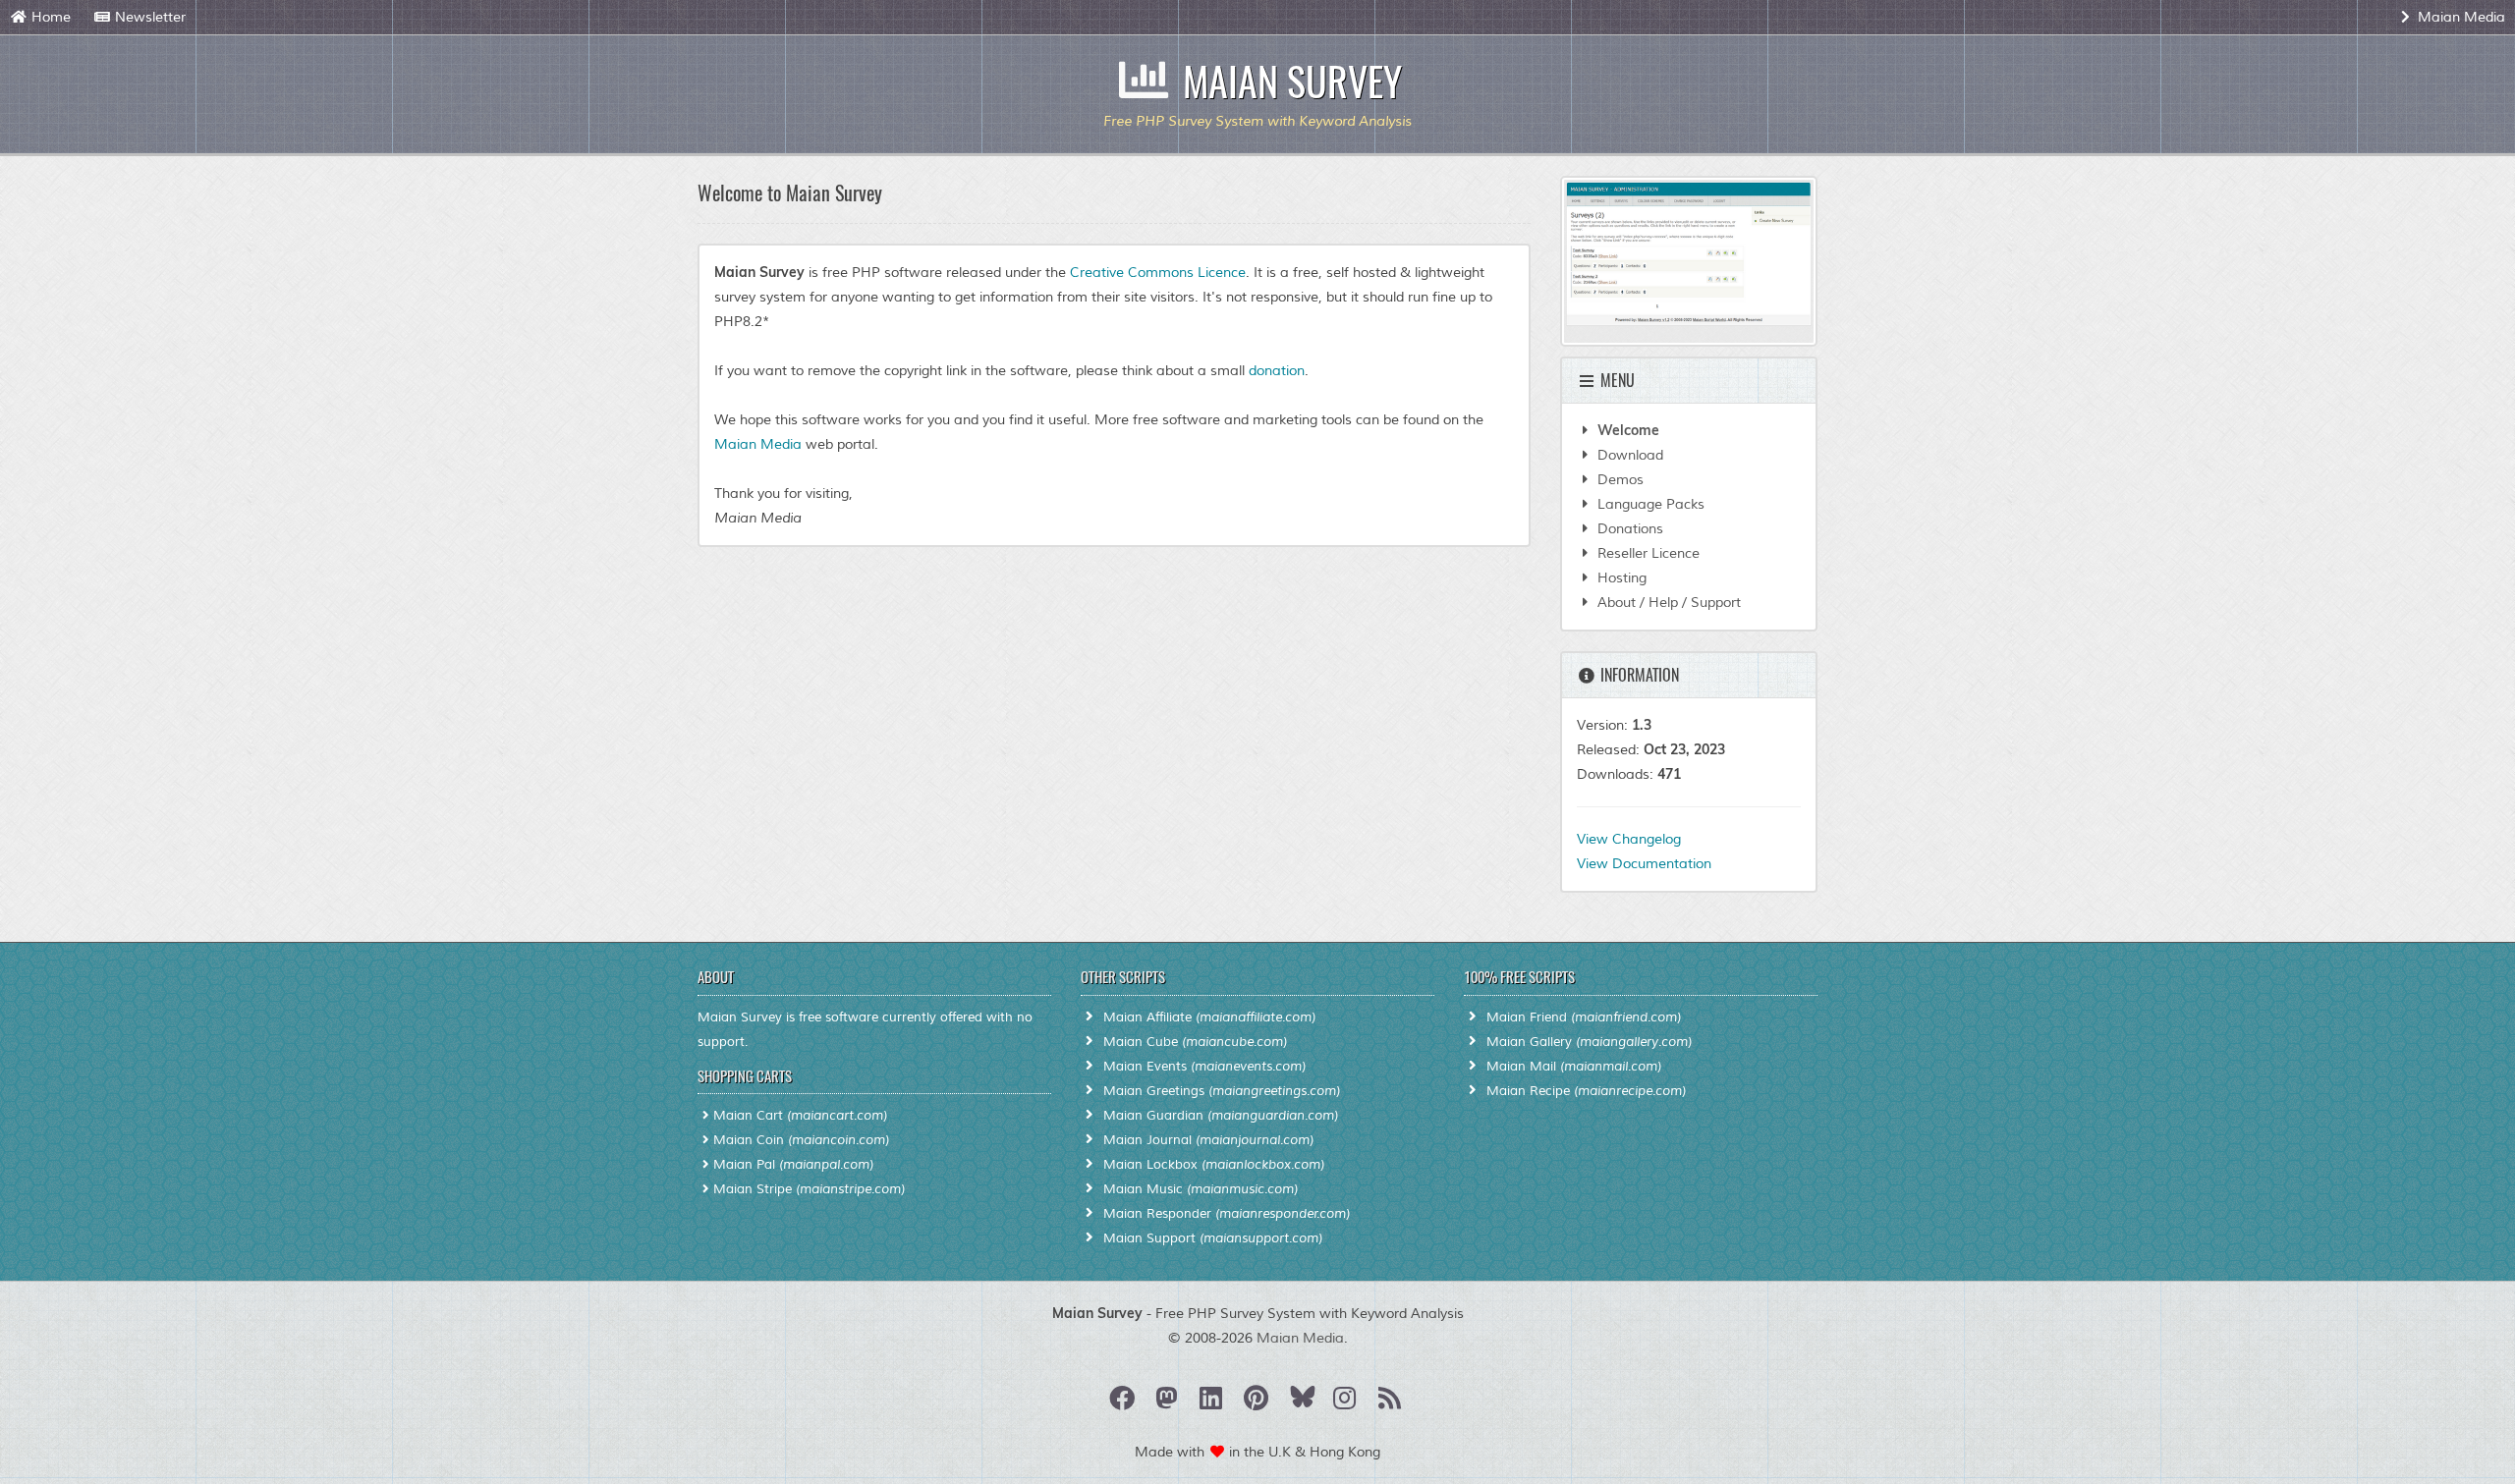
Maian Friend (1584, 1017)
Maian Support (1213, 1238)
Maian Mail (1574, 1067)
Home (49, 17)
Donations (1628, 529)
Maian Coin (801, 1140)
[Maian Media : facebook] (1124, 1403)
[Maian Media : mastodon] (1169, 1403)
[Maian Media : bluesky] (1305, 1403)
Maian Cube (1195, 1042)
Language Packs (1649, 504)
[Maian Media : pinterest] (1258, 1403)
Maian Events (1204, 1067)
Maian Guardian (1221, 1116)
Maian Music (1201, 1189)
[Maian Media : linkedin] (1214, 1403)
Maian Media (2459, 17)
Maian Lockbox (1214, 1165)
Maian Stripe (809, 1189)
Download (1628, 455)
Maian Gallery (1589, 1042)
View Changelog (1629, 839)
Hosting (1620, 578)
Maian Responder (1227, 1214)
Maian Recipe (1586, 1091)
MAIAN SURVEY (1292, 81)
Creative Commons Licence (1158, 273)
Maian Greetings (1222, 1091)
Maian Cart (800, 1116)
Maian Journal (1208, 1140)
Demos (1619, 480)
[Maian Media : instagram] (1347, 1403)
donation (1277, 371)
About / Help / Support (1667, 603)
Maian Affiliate (1209, 1017)
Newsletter (148, 17)
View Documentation (1644, 864)
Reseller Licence (1647, 553)
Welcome (1626, 430)
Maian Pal (793, 1165)
